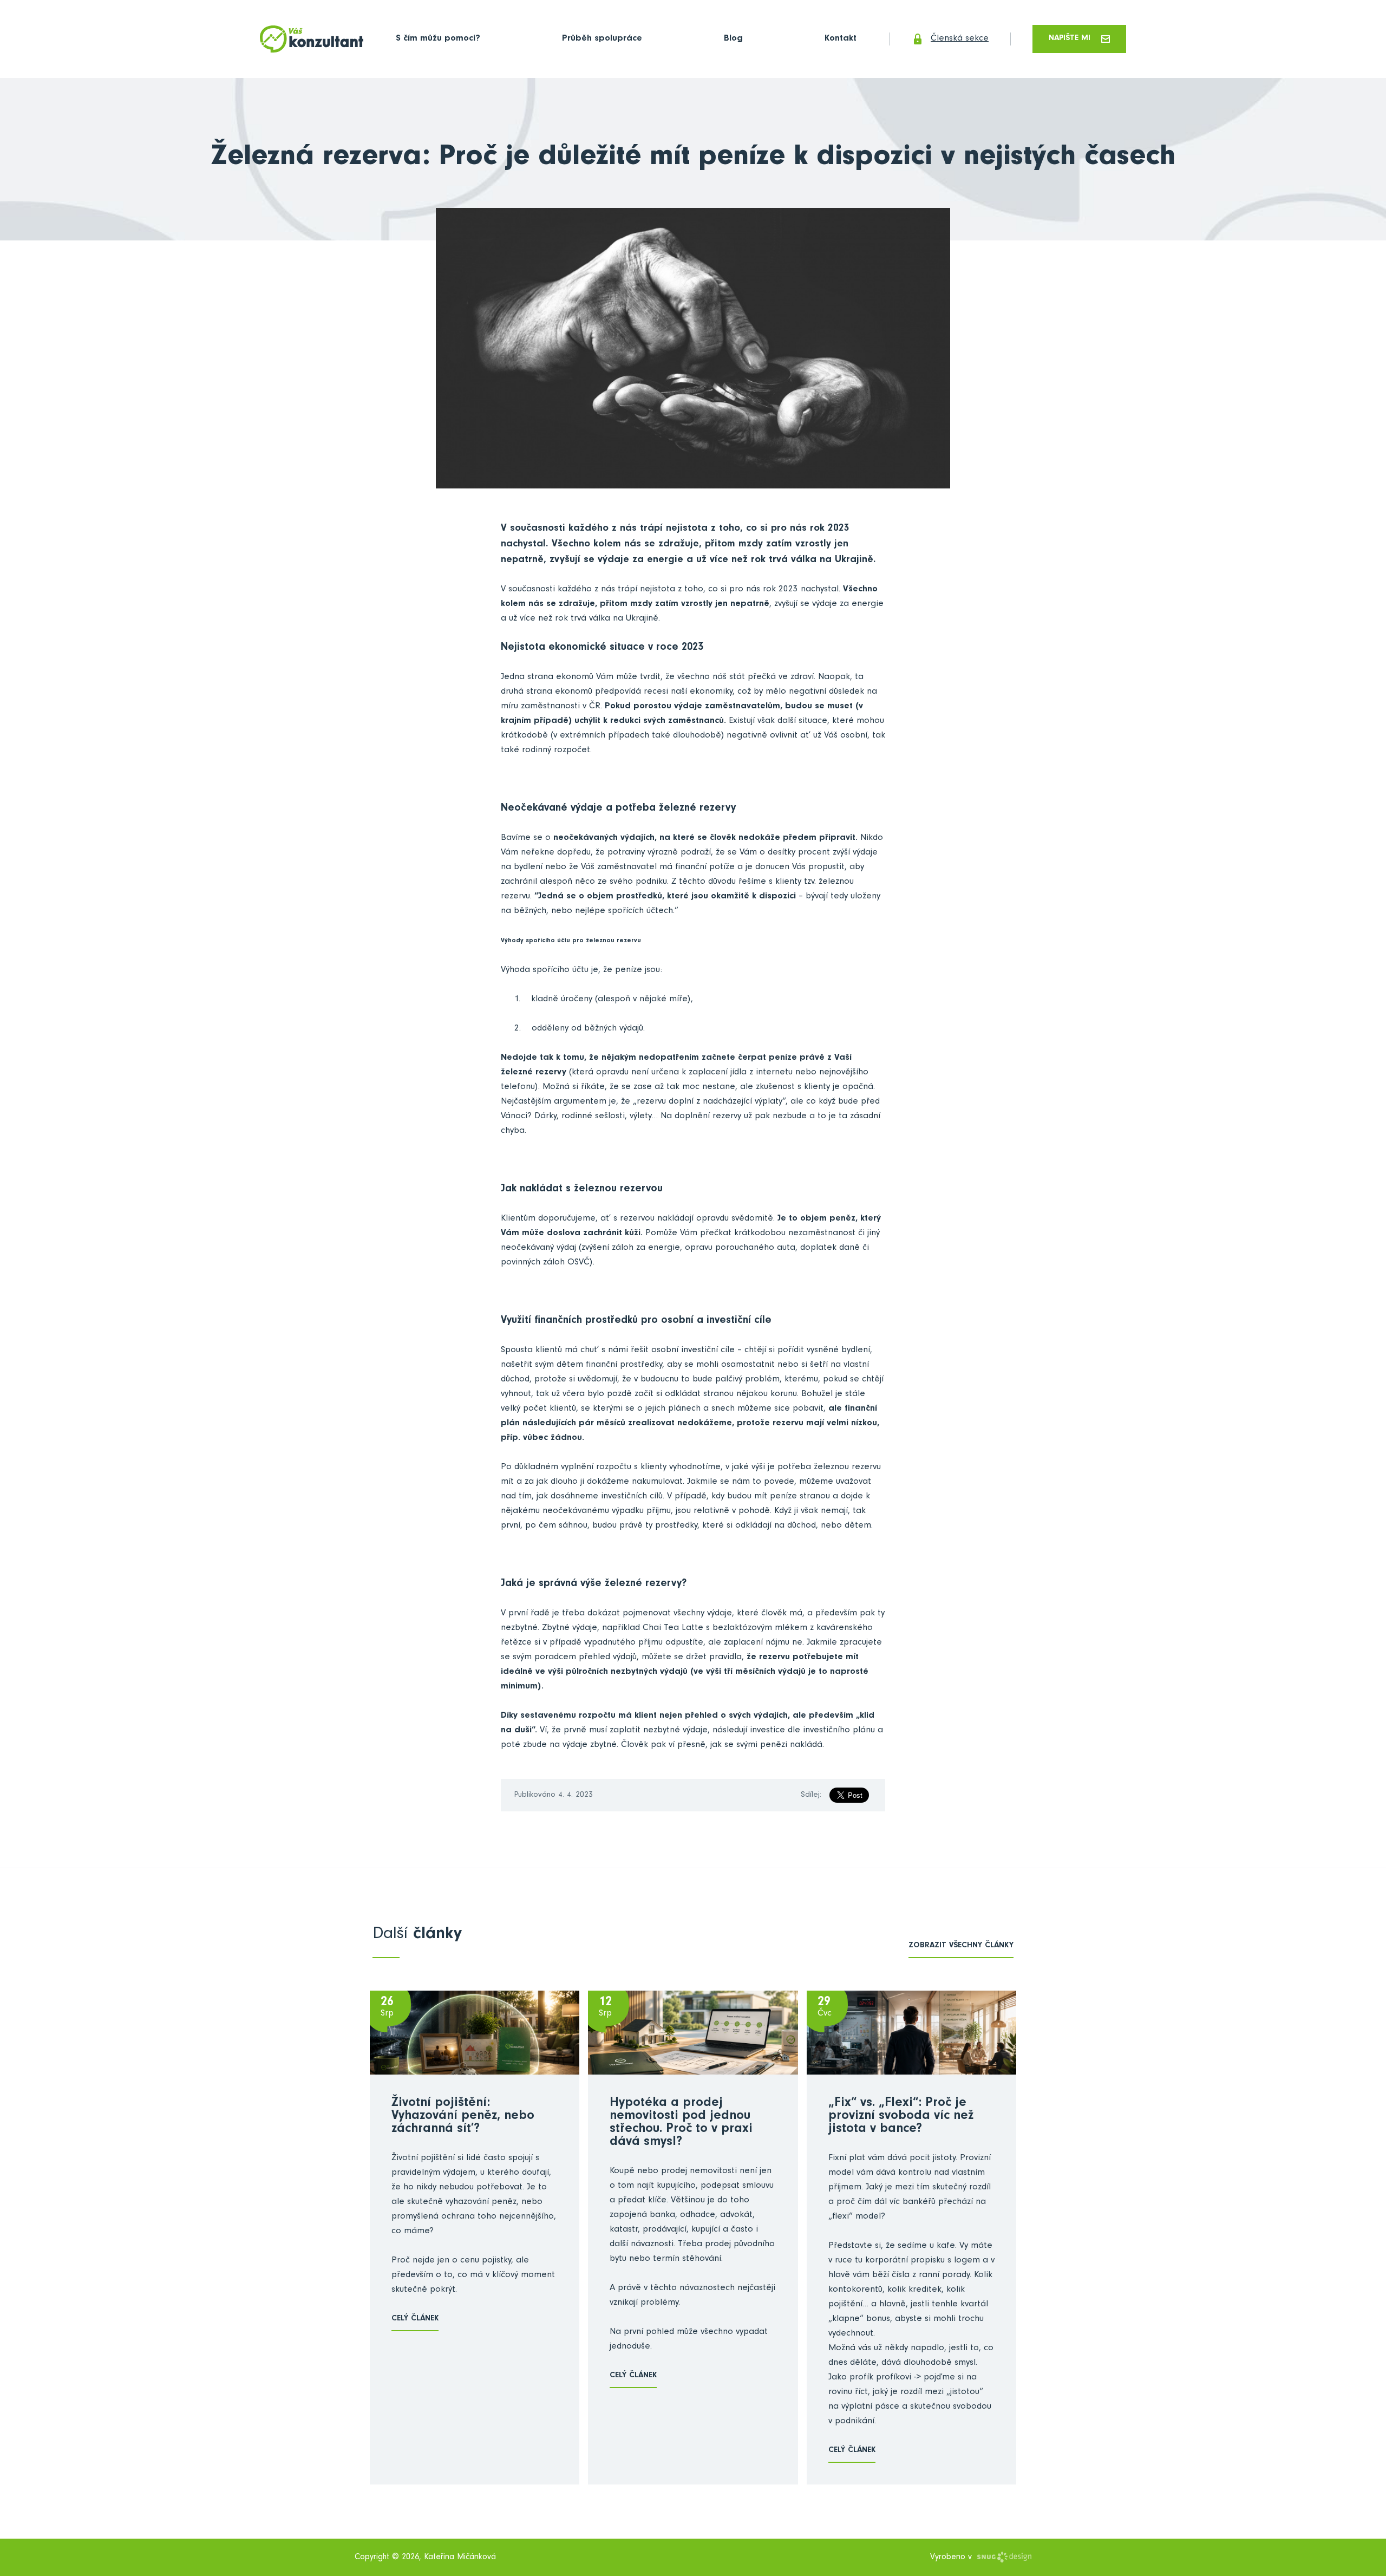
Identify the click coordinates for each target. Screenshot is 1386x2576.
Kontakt (841, 39)
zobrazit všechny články (961, 1946)
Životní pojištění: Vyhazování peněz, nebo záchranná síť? (463, 2117)
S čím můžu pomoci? (438, 39)
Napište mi (1070, 39)
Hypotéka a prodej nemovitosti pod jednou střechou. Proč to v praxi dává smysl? (681, 2123)
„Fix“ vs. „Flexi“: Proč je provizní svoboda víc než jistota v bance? (901, 2117)
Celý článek (415, 2319)
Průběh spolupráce (602, 39)
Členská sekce (960, 39)
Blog (733, 39)
